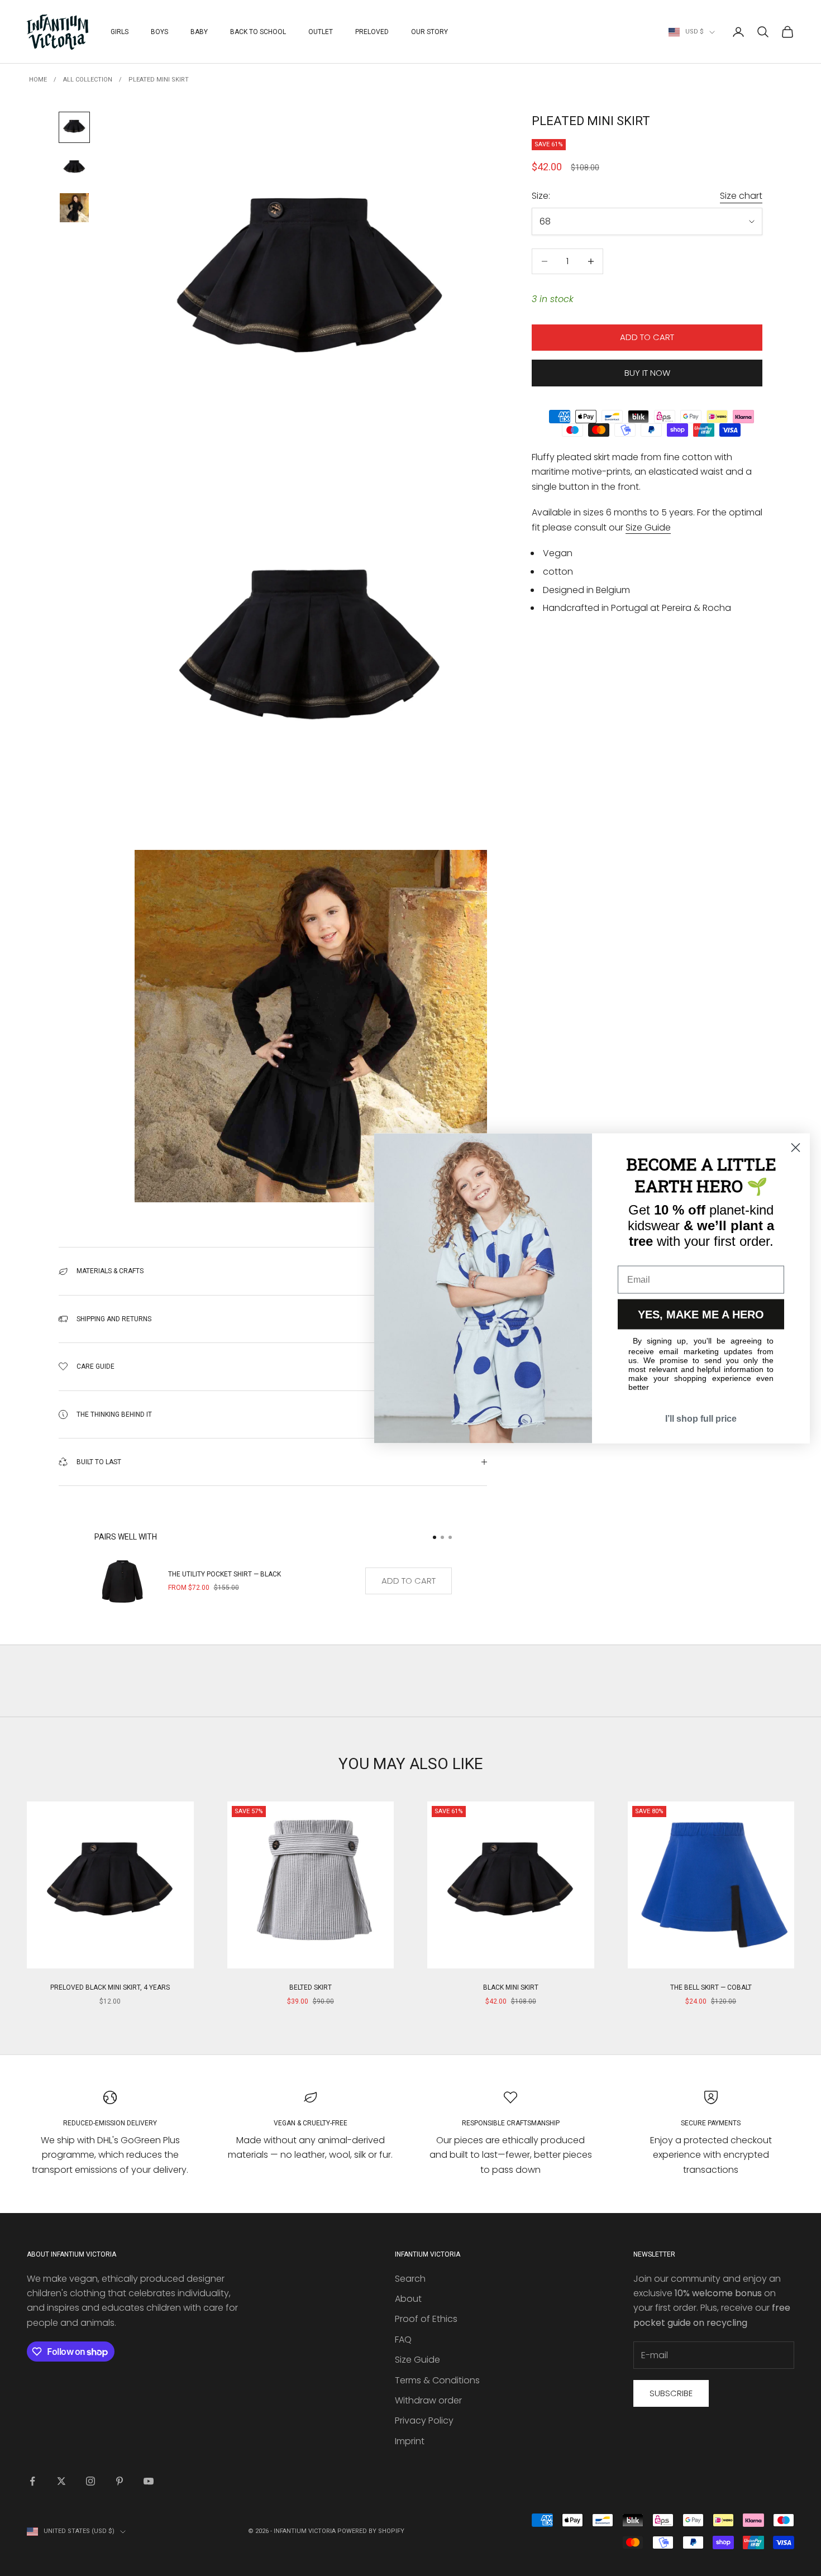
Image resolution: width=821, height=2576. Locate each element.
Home (38, 80)
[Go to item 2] (74, 168)
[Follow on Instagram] (90, 2481)
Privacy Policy (424, 2420)
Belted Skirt (311, 1987)
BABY (199, 32)
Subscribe (671, 2393)
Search (410, 2279)
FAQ (403, 2340)
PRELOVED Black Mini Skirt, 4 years (110, 1987)
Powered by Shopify (371, 2531)
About (408, 2299)
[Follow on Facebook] (32, 2481)
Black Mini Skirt (511, 1987)
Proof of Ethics (426, 2319)
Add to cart (647, 338)
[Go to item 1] (74, 127)
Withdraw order (428, 2400)
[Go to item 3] (74, 208)
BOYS (159, 32)
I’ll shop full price (701, 1418)
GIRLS (120, 32)
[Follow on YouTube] (149, 2481)
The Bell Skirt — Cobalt (711, 1987)
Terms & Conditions (437, 2380)
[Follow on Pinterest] (120, 2481)
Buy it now (647, 373)
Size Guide (648, 527)
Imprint (410, 2441)
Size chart (741, 196)
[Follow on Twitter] (61, 2481)
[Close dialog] (796, 1147)
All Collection (88, 80)
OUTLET (321, 32)
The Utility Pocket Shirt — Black (225, 1574)
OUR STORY (429, 32)
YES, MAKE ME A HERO (701, 1314)
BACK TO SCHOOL (258, 32)
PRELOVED (372, 32)
